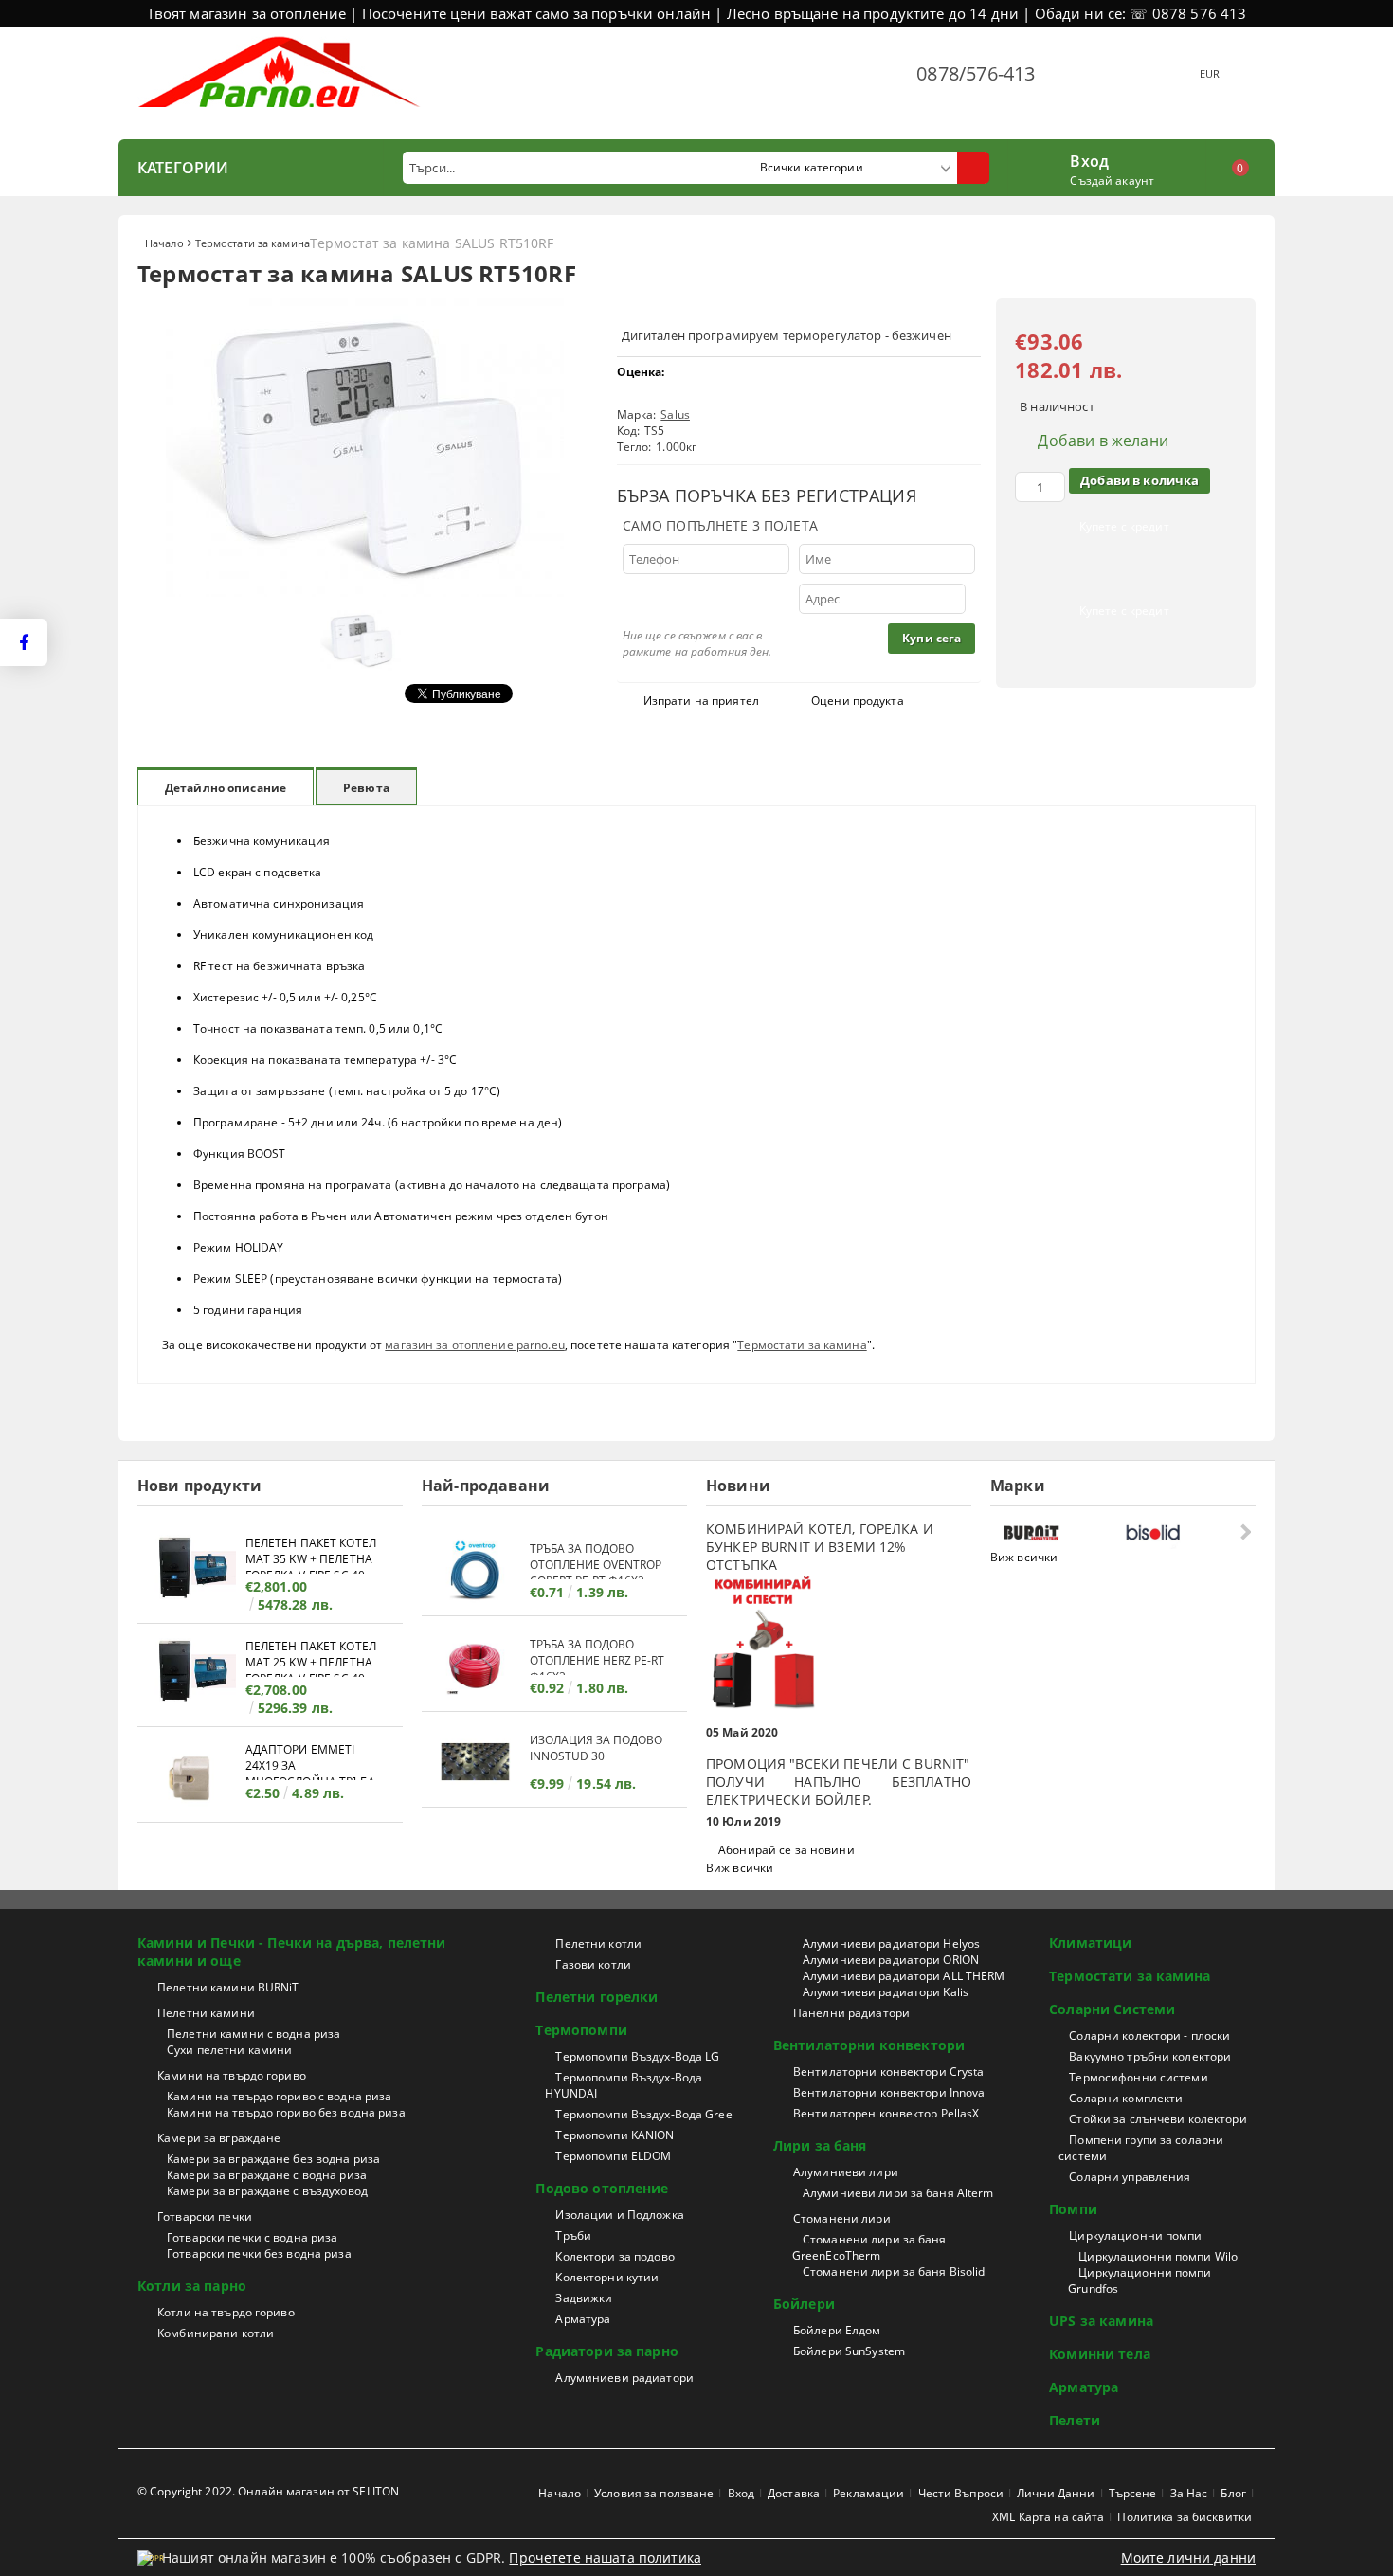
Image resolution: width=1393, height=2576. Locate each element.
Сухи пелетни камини (229, 2050)
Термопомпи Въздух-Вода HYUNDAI (624, 2085)
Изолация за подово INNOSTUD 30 (596, 1748)
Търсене (1133, 2493)
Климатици (1090, 1943)
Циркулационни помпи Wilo (1158, 2256)
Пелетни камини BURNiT (228, 1987)
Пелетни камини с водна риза (253, 2034)
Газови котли (593, 1964)
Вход (1089, 159)
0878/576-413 (976, 73)
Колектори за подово (615, 2256)
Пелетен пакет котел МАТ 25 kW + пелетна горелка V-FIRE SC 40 (311, 1657)
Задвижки (584, 2298)
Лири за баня (820, 2145)
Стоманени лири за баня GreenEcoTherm (869, 2247)
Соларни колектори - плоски (1149, 2036)
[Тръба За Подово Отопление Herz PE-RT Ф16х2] (476, 1666)
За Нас (1189, 2493)
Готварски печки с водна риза (252, 2237)
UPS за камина (1101, 2321)
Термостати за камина (253, 243)
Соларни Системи (1112, 2009)
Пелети (1075, 2420)
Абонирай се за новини (787, 1850)
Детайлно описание (226, 788)
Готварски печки (205, 2216)
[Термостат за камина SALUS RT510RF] (365, 592)
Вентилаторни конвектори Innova (889, 2092)
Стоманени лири (842, 2218)
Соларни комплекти (1126, 2098)
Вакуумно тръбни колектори (1150, 2056)
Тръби (573, 2235)
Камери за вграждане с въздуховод (267, 2191)
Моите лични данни (1188, 2558)
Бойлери (804, 2304)
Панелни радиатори (851, 2013)
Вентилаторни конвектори (869, 2045)
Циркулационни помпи (1135, 2235)
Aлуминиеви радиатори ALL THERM (904, 1976)
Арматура (583, 2319)
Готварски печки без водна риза (259, 2253)
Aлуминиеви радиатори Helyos (891, 1944)
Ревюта (366, 788)
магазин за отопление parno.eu (474, 1345)
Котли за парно (192, 2286)
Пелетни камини (206, 2013)
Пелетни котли (598, 1944)
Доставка (794, 2493)
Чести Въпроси (961, 2493)
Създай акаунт (1112, 180)
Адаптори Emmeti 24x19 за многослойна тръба (310, 1761)
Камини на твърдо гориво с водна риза (279, 2096)
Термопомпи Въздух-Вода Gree (643, 2114)
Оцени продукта (858, 701)
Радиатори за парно (607, 2351)
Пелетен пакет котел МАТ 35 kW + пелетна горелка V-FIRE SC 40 (311, 1554)
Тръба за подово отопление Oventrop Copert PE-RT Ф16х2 (596, 1560)
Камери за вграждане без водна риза (273, 2159)
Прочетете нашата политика (605, 2558)
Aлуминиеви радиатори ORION (891, 1960)
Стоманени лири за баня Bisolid (894, 2271)
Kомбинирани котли (216, 2333)
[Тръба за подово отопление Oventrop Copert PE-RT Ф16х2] (476, 1570)
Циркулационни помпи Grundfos (1140, 2280)
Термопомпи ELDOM (613, 2156)
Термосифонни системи (1138, 2077)
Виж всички (740, 1868)
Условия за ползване (654, 2493)
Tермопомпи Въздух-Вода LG (637, 2056)
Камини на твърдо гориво (232, 2075)
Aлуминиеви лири (846, 2172)
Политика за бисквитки (1185, 2517)
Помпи (1073, 2209)
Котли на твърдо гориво (226, 2312)
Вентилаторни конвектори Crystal (890, 2072)
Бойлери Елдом (837, 2330)
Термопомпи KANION (615, 2135)
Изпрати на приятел (701, 701)
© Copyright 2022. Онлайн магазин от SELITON (268, 2491)
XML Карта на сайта (1048, 2517)
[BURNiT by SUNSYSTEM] (1060, 1532)
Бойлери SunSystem (849, 2351)
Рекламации (868, 2493)
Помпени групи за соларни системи (1141, 2148)
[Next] (1244, 1531)
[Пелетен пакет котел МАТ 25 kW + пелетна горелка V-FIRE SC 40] (191, 1674)
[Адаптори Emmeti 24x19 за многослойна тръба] (191, 1777)
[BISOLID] (1181, 1532)
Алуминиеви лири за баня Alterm (898, 2193)
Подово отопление (602, 2188)
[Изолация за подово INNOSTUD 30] (476, 1762)
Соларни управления (1130, 2177)
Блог (1233, 2493)
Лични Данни (1056, 2493)
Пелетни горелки (597, 1997)
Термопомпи (581, 2030)
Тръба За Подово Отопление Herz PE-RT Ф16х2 (597, 1656)
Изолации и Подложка (619, 2215)
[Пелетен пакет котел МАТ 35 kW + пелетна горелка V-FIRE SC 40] (191, 1570)
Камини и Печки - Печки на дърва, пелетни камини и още (292, 1952)
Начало (164, 243)
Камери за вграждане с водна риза (267, 2175)
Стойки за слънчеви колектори (1158, 2119)
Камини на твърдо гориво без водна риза (286, 2112)
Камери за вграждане (219, 2138)
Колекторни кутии (607, 2277)
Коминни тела (1100, 2354)
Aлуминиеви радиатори (624, 2378)
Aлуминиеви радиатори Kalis (886, 1992)
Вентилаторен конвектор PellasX (886, 2113)
